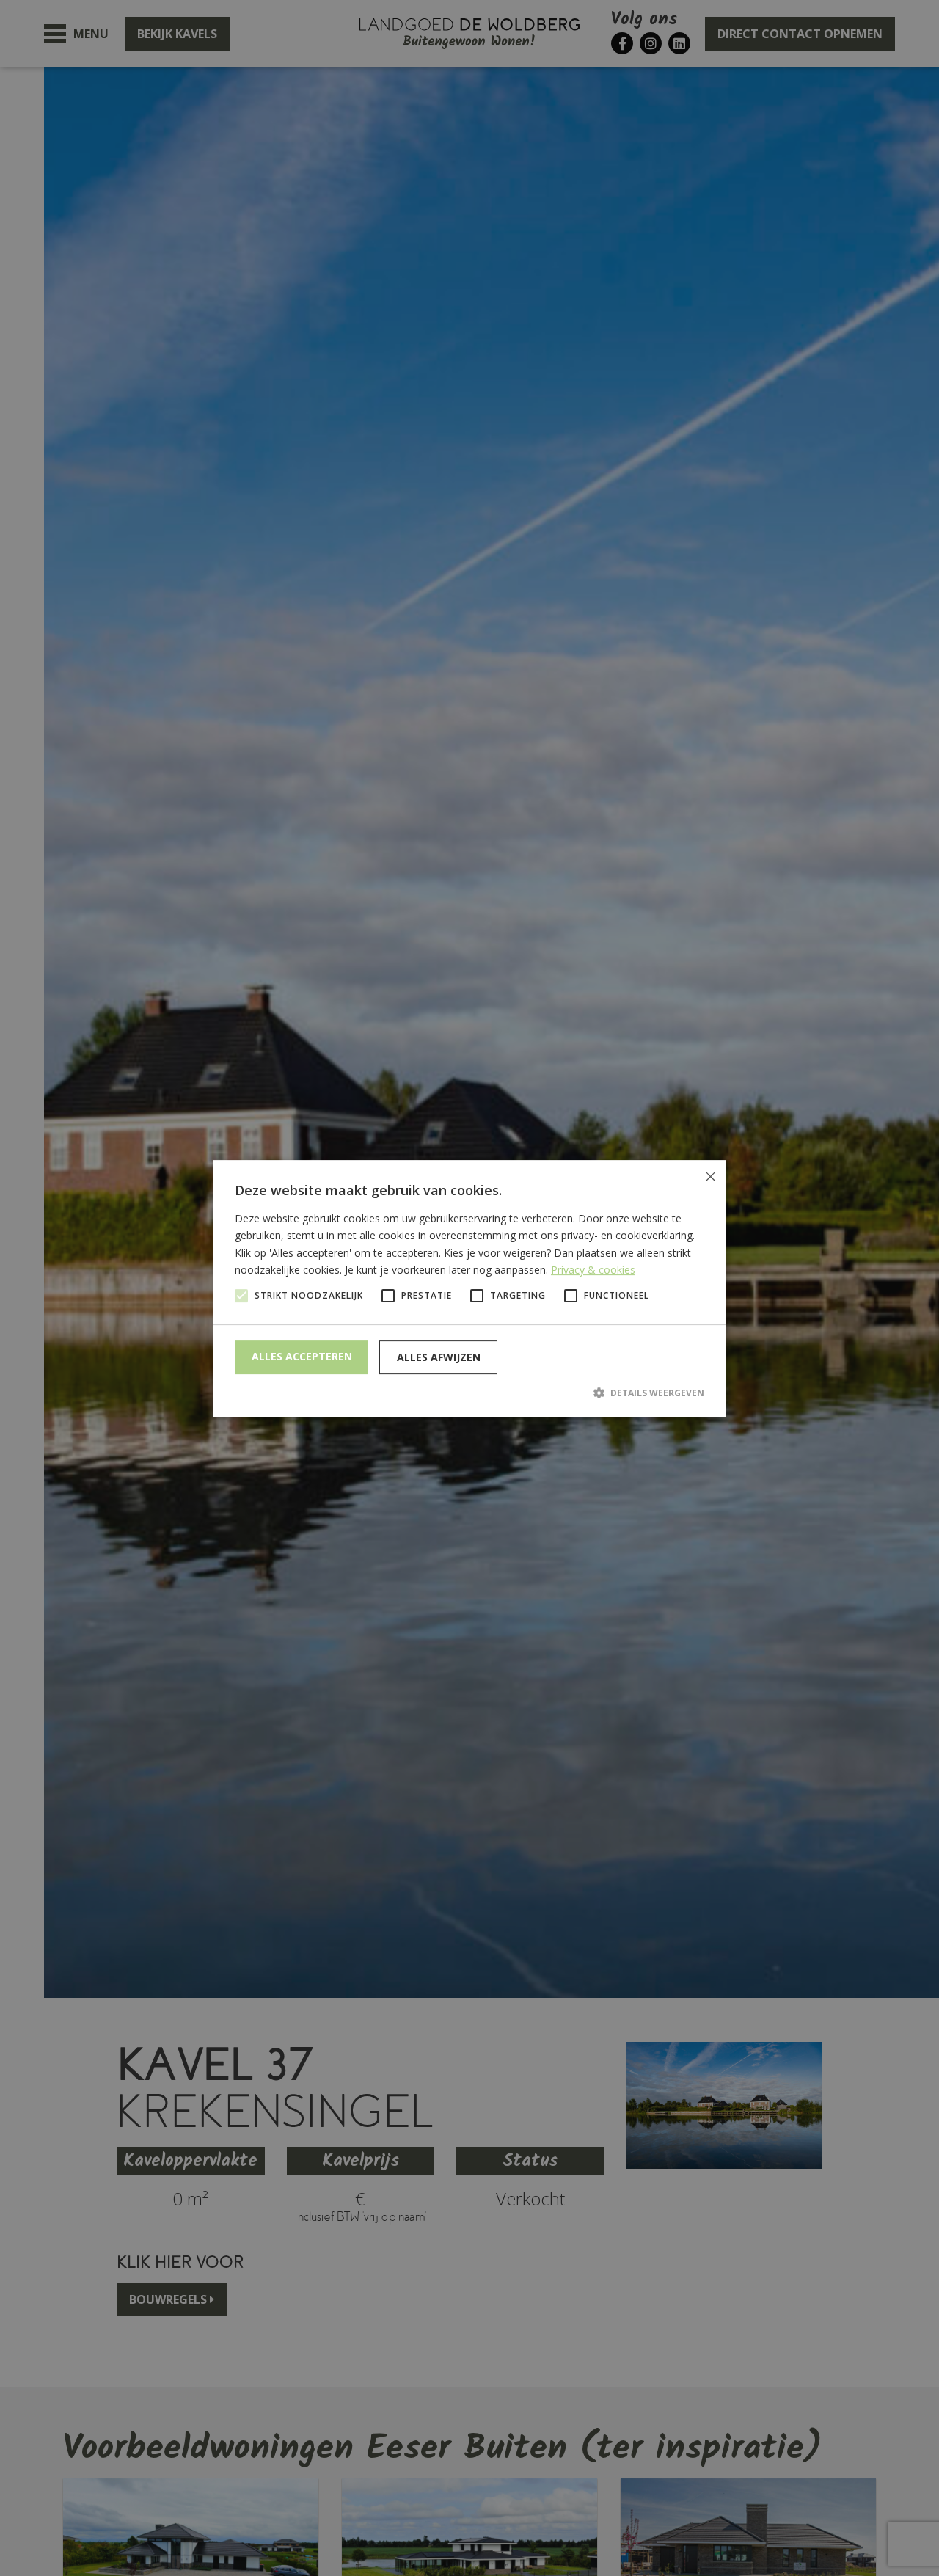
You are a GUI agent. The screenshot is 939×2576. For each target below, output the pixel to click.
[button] (469, 1393)
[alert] (469, 1288)
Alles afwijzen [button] (439, 1357)
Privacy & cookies (593, 1269)
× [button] (710, 1176)
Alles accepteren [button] (302, 1356)
